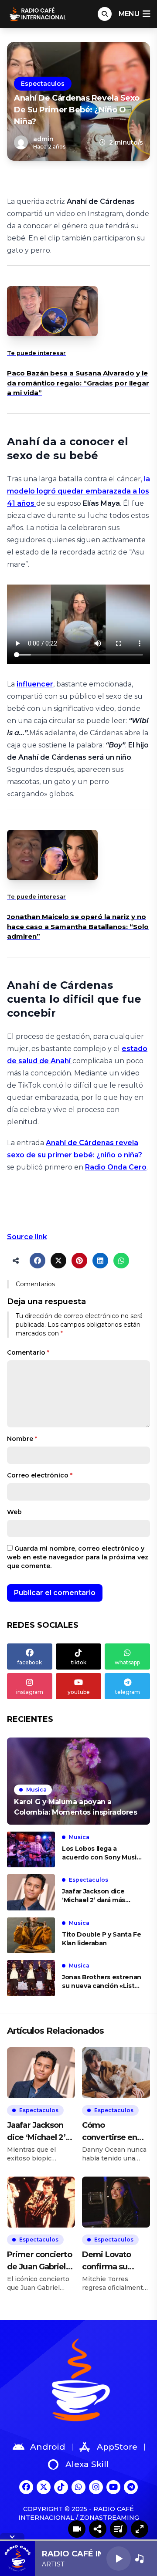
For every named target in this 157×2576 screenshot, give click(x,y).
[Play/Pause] (119, 2559)
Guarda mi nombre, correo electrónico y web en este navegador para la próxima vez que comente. (78, 1557)
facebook (30, 1662)
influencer (35, 684)
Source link (27, 1237)
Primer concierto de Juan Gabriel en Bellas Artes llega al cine (39, 2261)
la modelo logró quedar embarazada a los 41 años (78, 491)
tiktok (79, 1662)
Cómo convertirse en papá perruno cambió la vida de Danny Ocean (115, 2132)
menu (129, 14)
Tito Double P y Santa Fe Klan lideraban (102, 1939)
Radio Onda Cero (116, 1167)
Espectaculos (43, 84)
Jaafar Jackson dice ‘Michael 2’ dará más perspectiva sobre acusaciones (94, 1896)
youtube (79, 1692)
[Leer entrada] (78, 1781)
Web (14, 1512)
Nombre (22, 1439)
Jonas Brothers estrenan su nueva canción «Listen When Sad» (102, 1982)
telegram (128, 1692)
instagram (30, 1692)
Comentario (28, 1352)
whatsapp (127, 1662)
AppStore (117, 2447)
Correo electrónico (40, 1475)
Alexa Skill (87, 2464)
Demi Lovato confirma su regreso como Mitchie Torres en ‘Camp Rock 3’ (115, 2261)
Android (48, 2447)
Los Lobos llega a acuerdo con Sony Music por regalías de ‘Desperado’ (101, 1853)
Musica (36, 1790)
